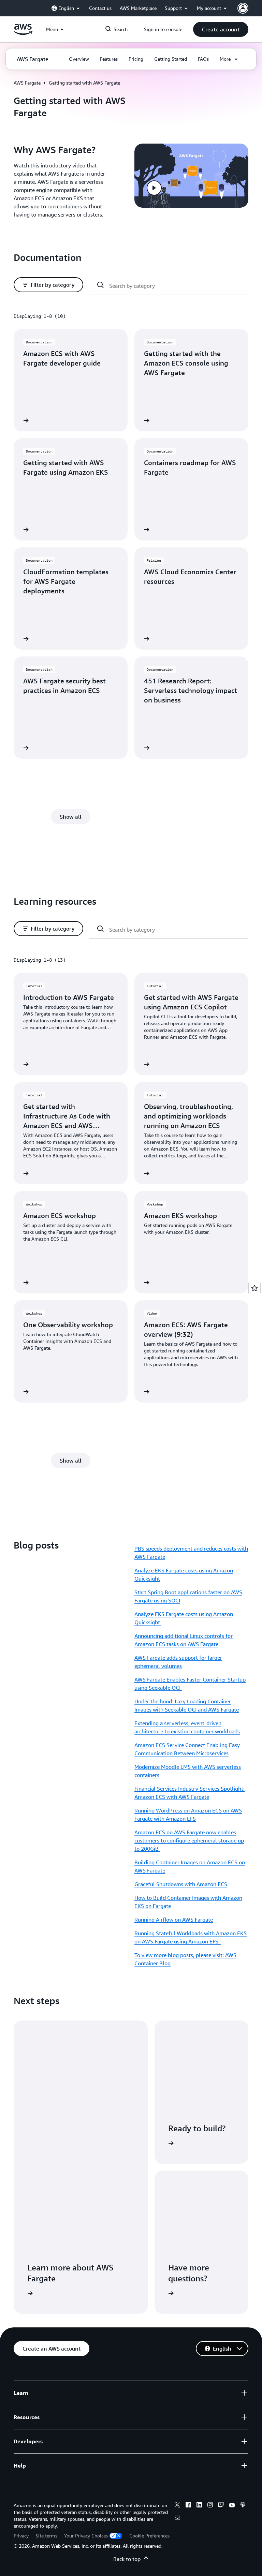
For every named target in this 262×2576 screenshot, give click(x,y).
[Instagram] (210, 2506)
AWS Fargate (27, 83)
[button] (221, 29)
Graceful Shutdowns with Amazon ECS (181, 1884)
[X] (177, 2506)
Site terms (46, 2536)
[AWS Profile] (243, 8)
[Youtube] (232, 2506)
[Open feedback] (254, 1288)
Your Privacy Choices (86, 2536)
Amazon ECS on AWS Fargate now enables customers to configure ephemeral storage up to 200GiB (189, 1840)
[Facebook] (188, 2506)
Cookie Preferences (149, 2536)
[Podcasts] (243, 2506)
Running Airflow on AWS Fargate (174, 1920)
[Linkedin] (199, 2506)
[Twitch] (221, 2506)
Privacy (21, 2536)
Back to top (127, 2559)
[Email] (177, 2519)
